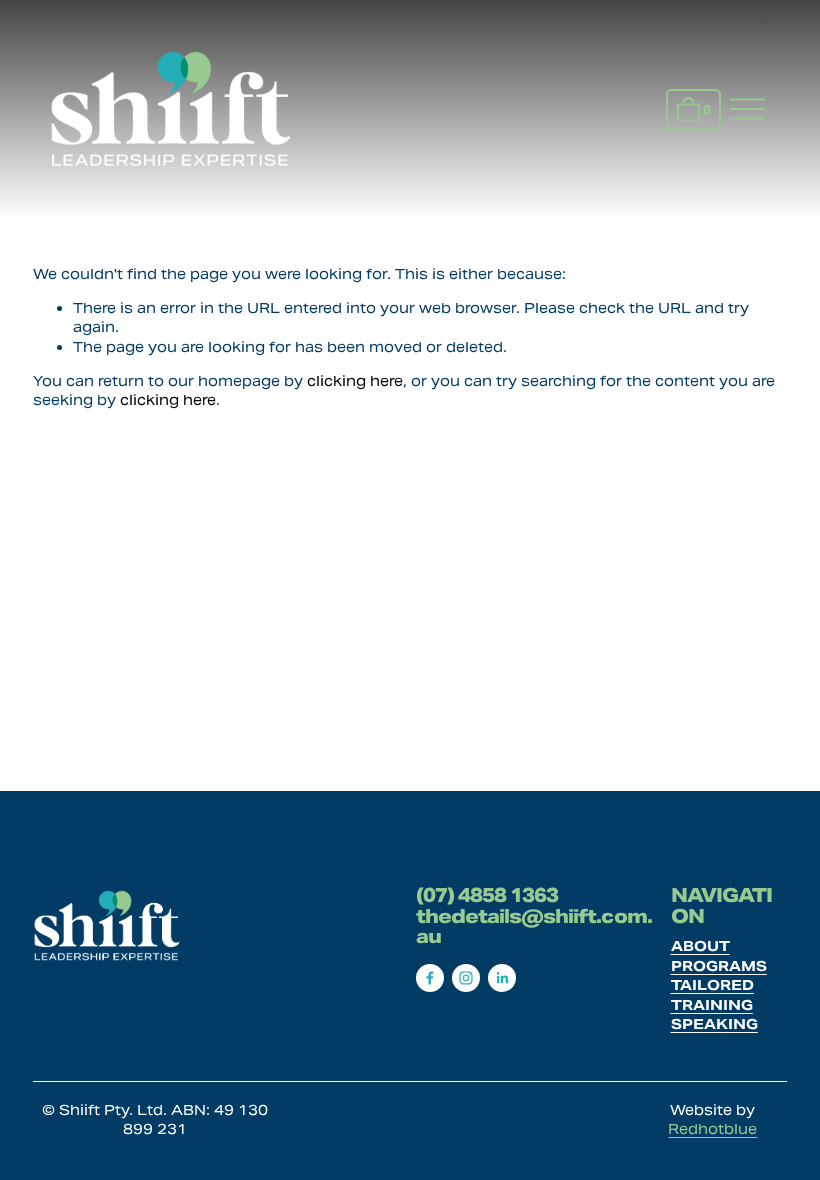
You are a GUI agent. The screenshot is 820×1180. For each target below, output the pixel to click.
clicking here (355, 381)
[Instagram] (466, 978)
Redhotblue (712, 1129)
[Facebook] (430, 978)
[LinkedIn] (502, 978)
